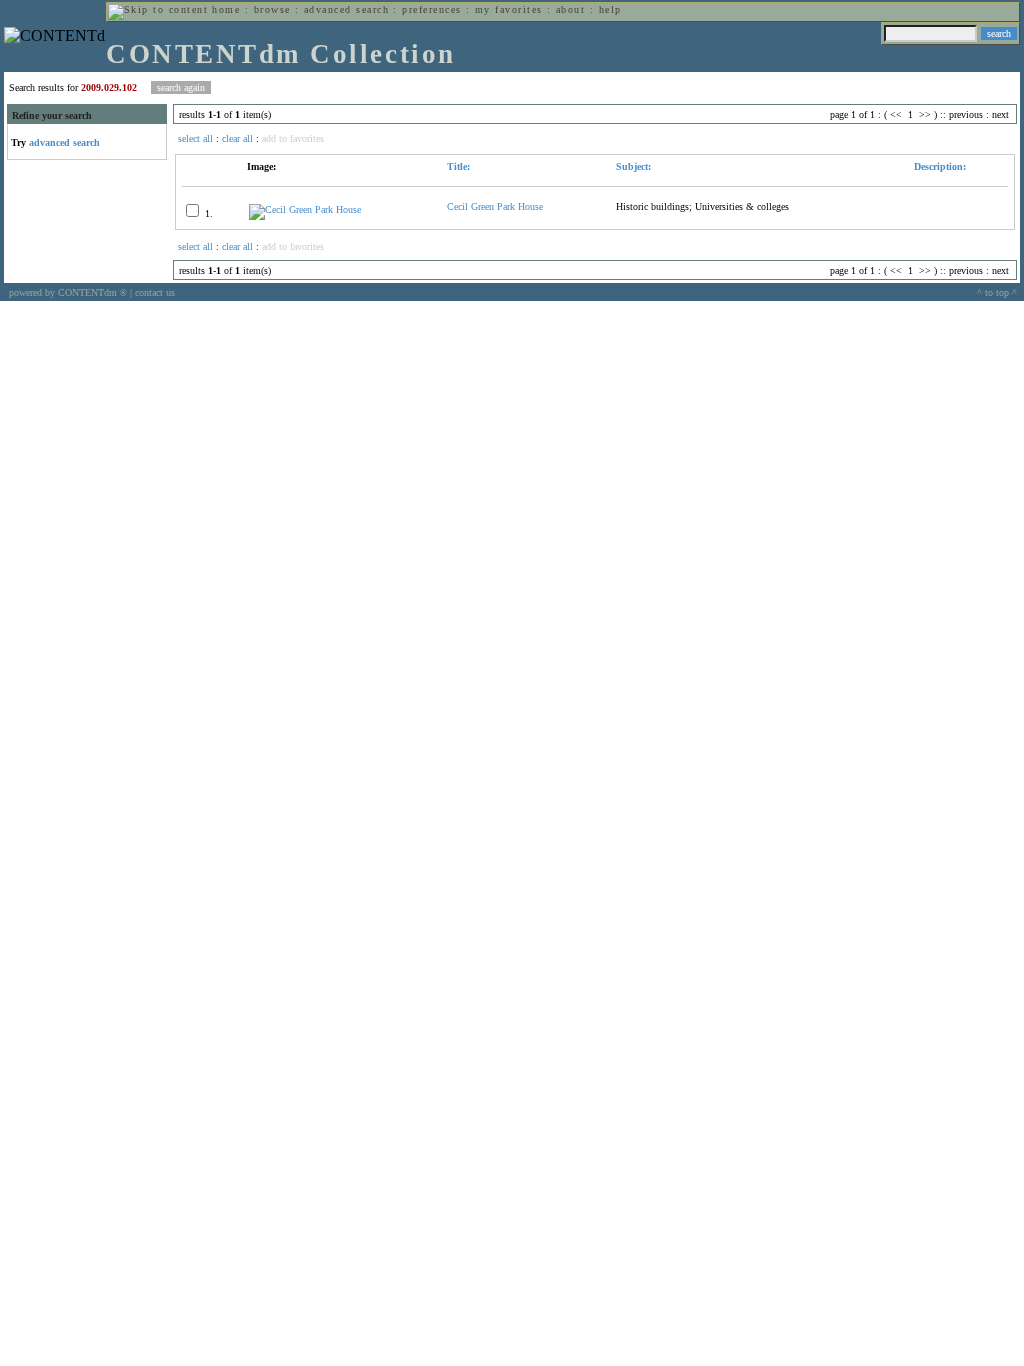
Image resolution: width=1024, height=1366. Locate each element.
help (610, 9)
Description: (938, 166)
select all (195, 138)
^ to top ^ (997, 292)
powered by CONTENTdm (68, 292)
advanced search (346, 9)
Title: (458, 166)
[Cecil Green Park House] (305, 209)
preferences (431, 9)
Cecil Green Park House (495, 206)
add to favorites (293, 138)
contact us (155, 292)
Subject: (633, 166)
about (570, 9)
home (226, 9)
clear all (237, 138)
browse (272, 9)
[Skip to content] (158, 9)
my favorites (509, 9)
